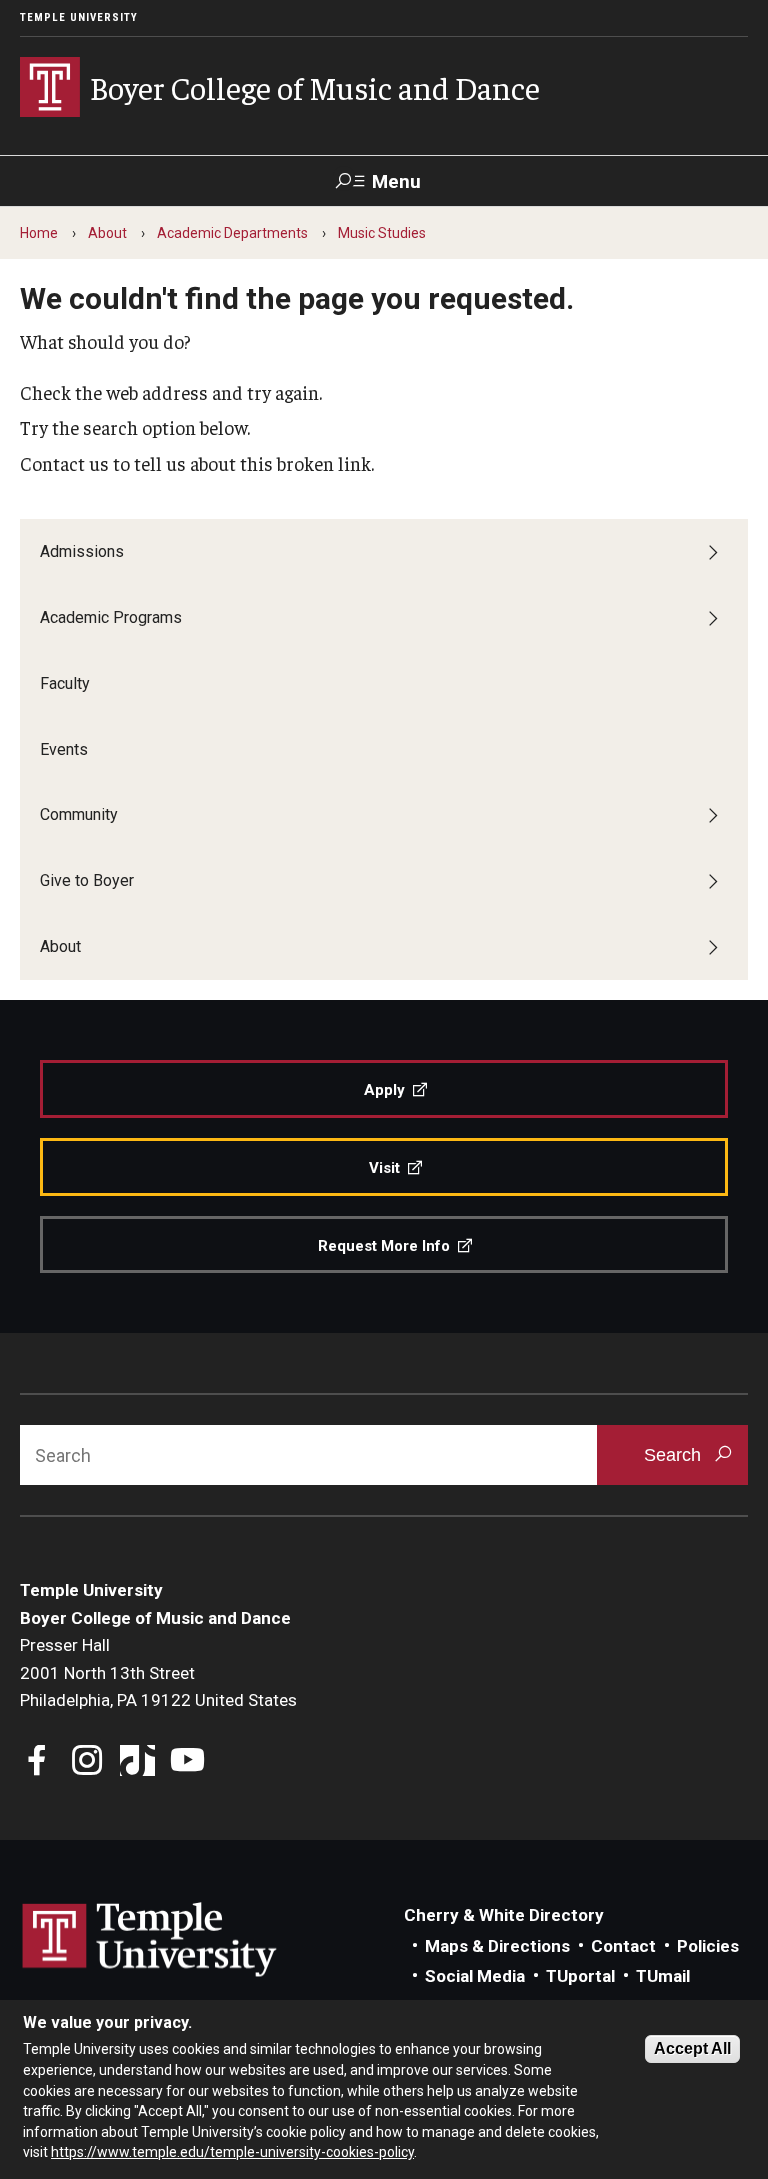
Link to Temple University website (150, 1940)
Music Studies (382, 233)
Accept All (692, 2048)
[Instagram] (87, 1762)
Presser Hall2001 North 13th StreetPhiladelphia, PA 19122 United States (158, 1672)
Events (64, 749)
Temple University (79, 17)
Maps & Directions (497, 1946)
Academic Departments (232, 233)
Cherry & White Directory (504, 1915)
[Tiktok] (137, 1762)
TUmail (663, 1976)
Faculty (65, 683)
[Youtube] (187, 1762)
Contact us (64, 463)
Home (39, 233)
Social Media (475, 1976)
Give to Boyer (87, 880)
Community (79, 814)
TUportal (580, 1976)
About (107, 233)
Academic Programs (111, 617)
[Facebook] (37, 1762)
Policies (708, 1946)
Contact (623, 1946)
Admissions (82, 551)
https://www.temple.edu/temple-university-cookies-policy (232, 2152)
